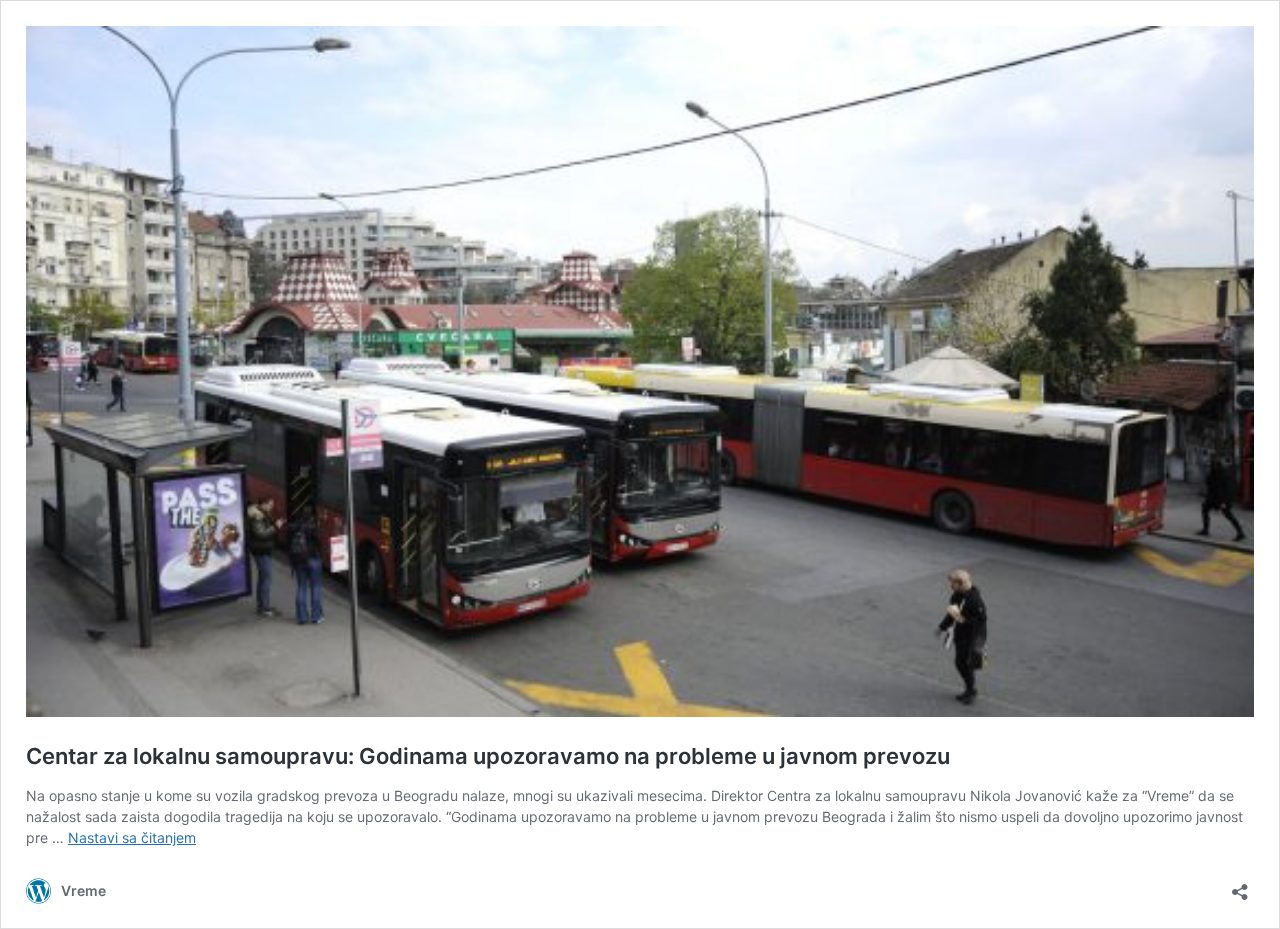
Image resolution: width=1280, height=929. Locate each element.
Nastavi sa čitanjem (132, 837)
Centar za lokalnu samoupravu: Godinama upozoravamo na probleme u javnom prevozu (488, 756)
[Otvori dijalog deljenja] (1240, 885)
